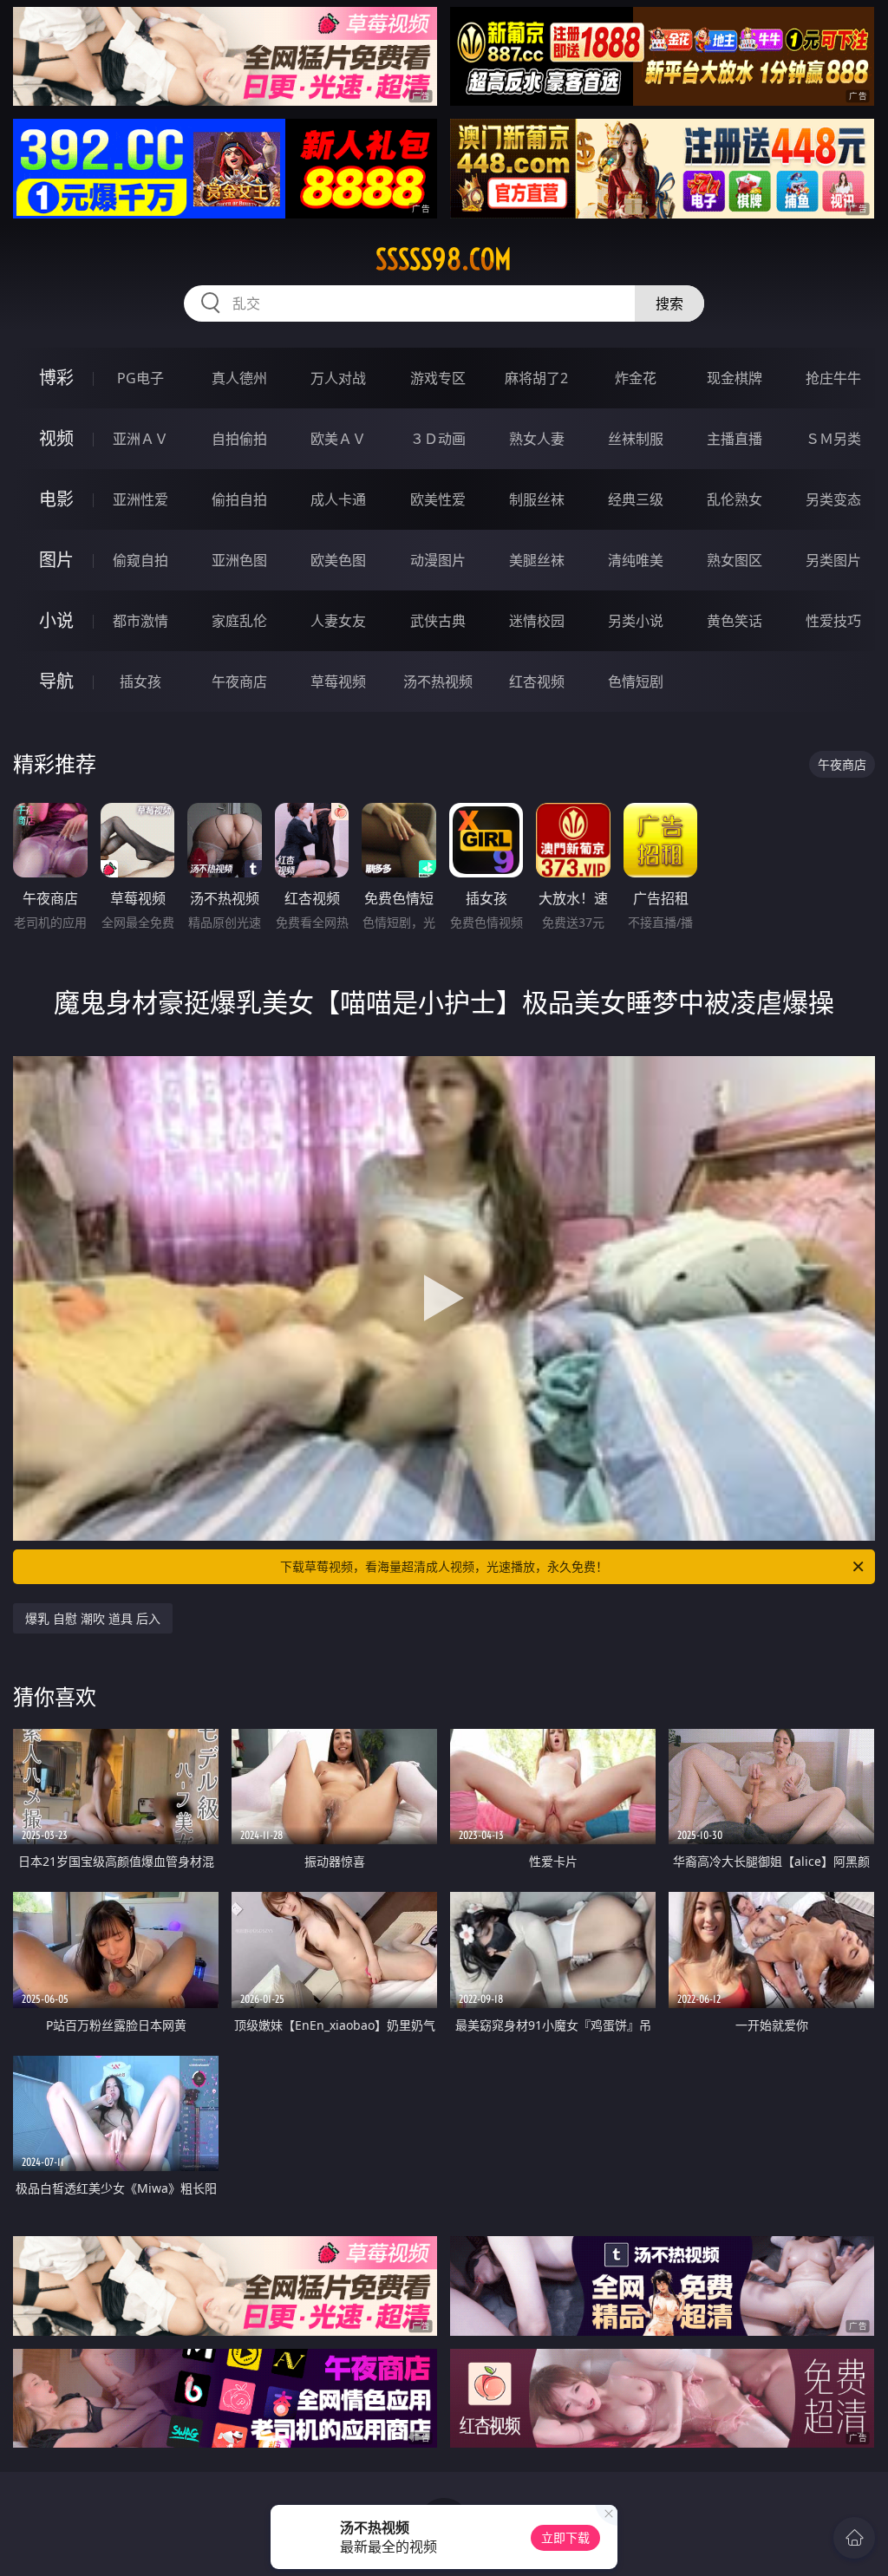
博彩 (56, 378)
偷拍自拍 (239, 499)
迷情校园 (537, 621)
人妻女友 (338, 621)
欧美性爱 (438, 499)
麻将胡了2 (536, 378)
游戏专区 (438, 378)
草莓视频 (338, 681)
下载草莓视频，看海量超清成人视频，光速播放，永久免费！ (444, 1566)
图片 (56, 560)
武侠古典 (438, 621)
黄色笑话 (735, 621)
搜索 (669, 303)
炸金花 (636, 378)
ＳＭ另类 (833, 439)
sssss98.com (444, 259)
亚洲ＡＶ (140, 439)
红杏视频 (537, 681)
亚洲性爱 (140, 499)
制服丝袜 (537, 499)
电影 (56, 499)
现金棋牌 (735, 378)
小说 (56, 620)
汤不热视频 (438, 681)
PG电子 (140, 378)
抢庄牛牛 (833, 378)
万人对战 (338, 378)
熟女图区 (735, 560)
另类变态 (833, 499)
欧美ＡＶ (338, 439)
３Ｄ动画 (438, 439)
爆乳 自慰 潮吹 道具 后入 (93, 1618)
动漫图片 (438, 560)
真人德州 (239, 378)
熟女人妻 (537, 439)
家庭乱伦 (239, 621)
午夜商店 (239, 681)
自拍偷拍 (239, 439)
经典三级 (636, 499)
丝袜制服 (636, 439)
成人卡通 (338, 499)
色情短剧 (636, 681)
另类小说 (636, 621)
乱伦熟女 (735, 499)
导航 (56, 681)
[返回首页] (854, 2538)
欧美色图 (338, 560)
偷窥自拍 (140, 560)
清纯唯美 (636, 560)
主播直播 (735, 439)
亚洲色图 (239, 560)
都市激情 (140, 621)
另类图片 (833, 560)
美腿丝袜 (537, 560)
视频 (56, 438)
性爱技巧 (833, 621)
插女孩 (140, 681)
